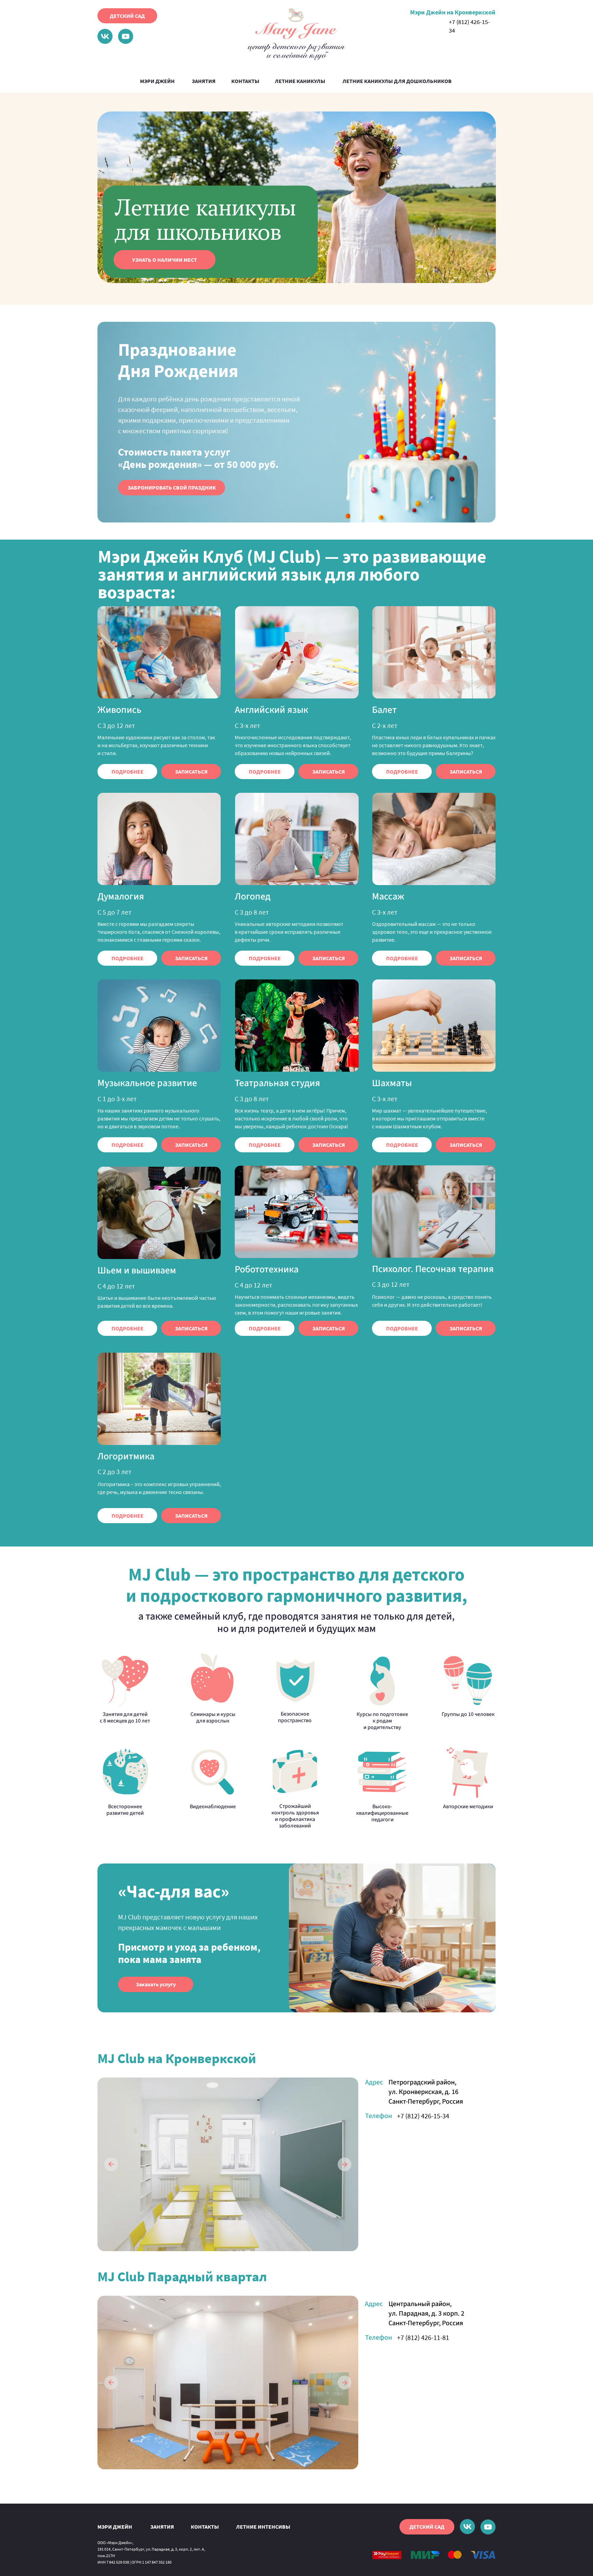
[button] (172, 488)
